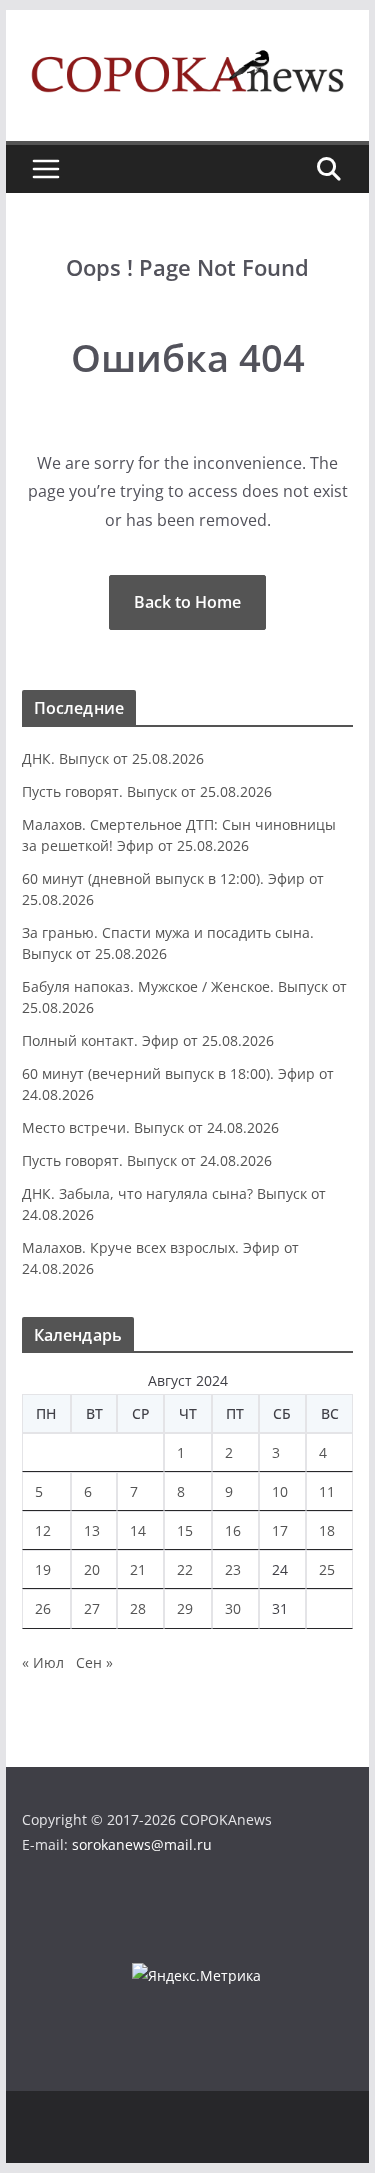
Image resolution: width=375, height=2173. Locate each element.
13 (92, 1530)
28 (138, 1608)
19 (43, 1569)
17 (280, 1530)
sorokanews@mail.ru (142, 1844)
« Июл (43, 1662)
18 (327, 1530)
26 (43, 1608)
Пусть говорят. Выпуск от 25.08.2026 (147, 791)
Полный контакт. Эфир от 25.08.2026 (148, 1040)
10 (280, 1491)
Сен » (94, 1662)
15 (185, 1530)
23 (233, 1569)
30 (233, 1608)
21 (138, 1569)
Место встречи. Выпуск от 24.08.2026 (150, 1127)
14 (138, 1530)
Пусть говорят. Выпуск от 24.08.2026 (147, 1160)
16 (233, 1530)
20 (92, 1569)
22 (185, 1569)
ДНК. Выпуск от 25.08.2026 (113, 758)
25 (327, 1569)
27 (92, 1608)
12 (43, 1530)
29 (185, 1608)
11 (327, 1491)
